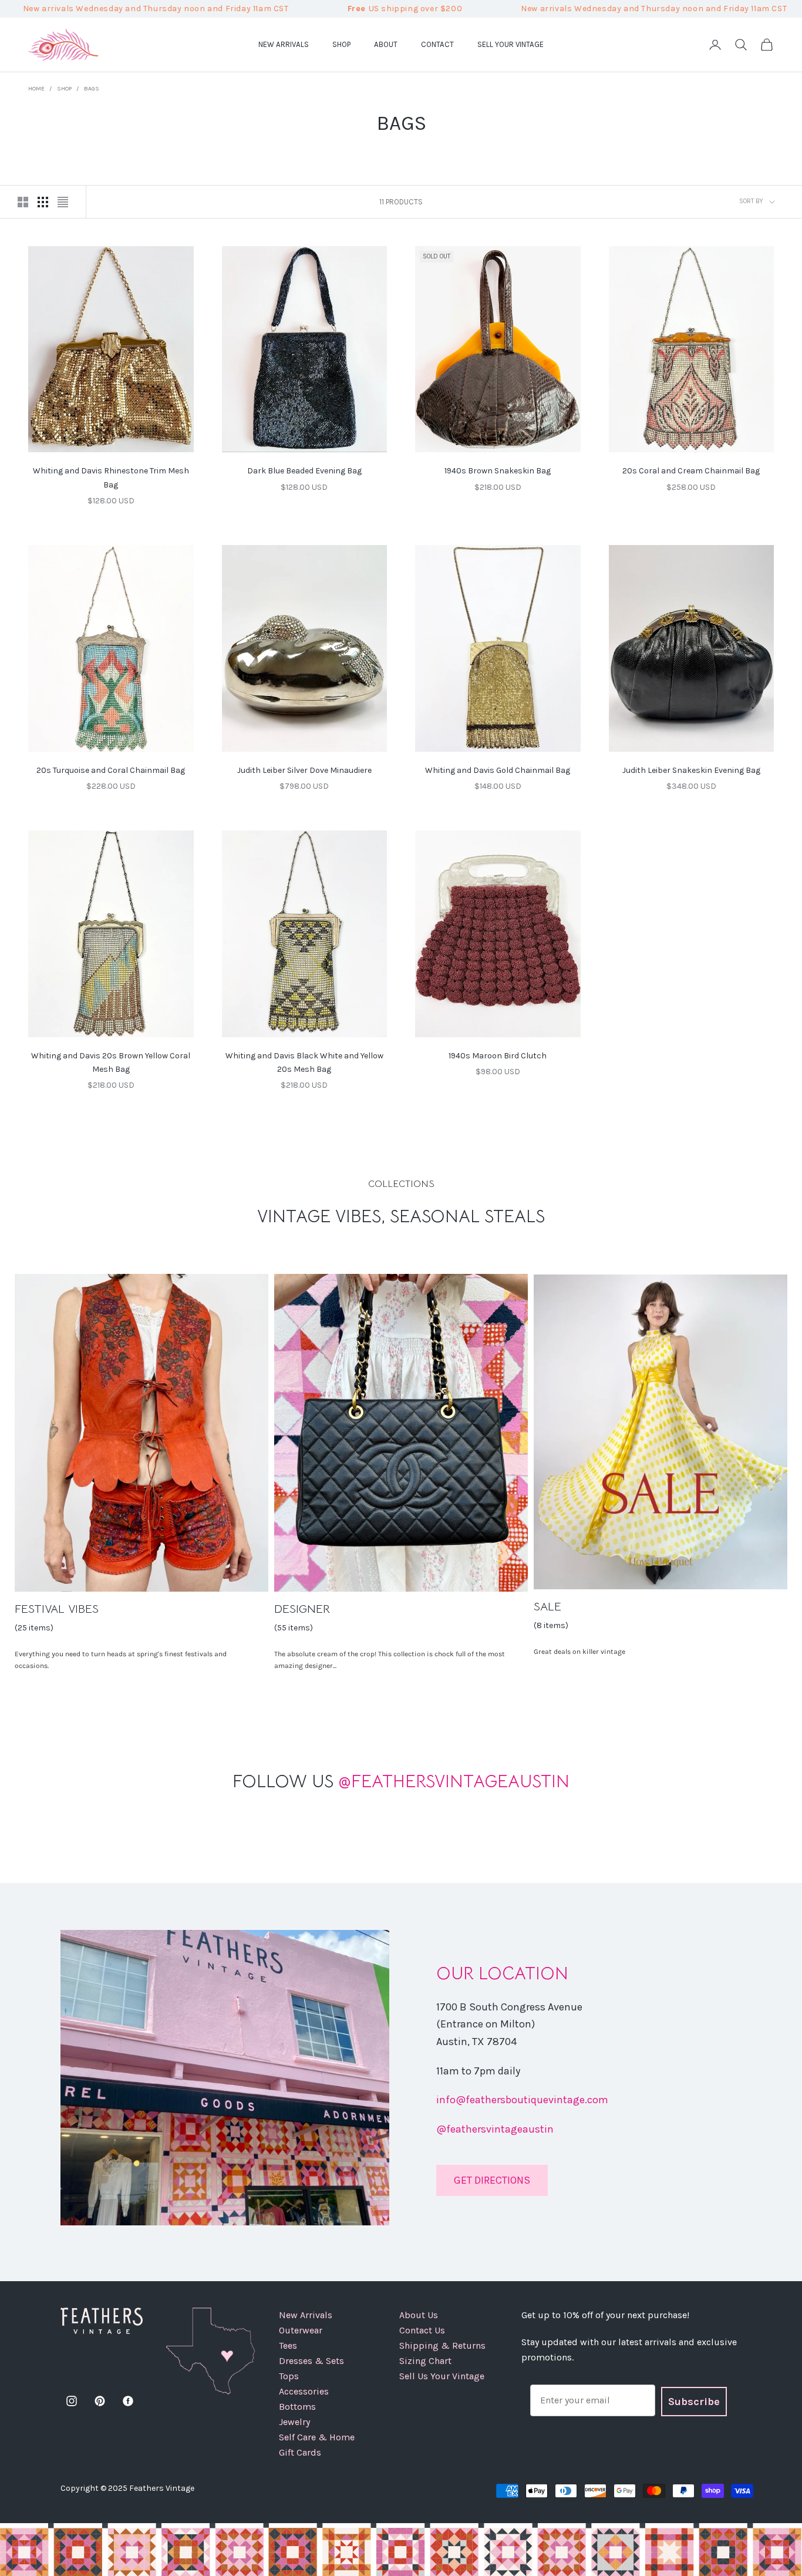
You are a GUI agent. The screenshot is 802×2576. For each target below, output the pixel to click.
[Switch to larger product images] (23, 202)
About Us (419, 2315)
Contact (437, 44)
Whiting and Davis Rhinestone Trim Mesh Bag (111, 477)
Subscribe (694, 2402)
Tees (288, 2345)
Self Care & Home (317, 2437)
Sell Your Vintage (510, 44)
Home (36, 89)
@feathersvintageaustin (495, 2129)
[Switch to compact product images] (63, 202)
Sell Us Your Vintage (442, 2376)
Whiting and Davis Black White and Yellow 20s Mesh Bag (304, 1062)
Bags (92, 89)
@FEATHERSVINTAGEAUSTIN (401, 1781)
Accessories (304, 2391)
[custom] (72, 2401)
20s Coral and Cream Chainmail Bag (691, 471)
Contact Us (422, 2330)
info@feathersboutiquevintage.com (522, 2100)
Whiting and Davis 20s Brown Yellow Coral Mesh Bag (111, 1062)
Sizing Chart (425, 2361)
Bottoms (297, 2407)
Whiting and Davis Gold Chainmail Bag (498, 770)
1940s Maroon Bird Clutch (498, 1056)
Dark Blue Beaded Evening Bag (304, 471)
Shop (341, 44)
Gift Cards (300, 2452)
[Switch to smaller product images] (43, 202)
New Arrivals (284, 44)
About (386, 44)
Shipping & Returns (442, 2345)
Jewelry (294, 2422)
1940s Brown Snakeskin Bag (498, 471)
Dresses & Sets (311, 2361)
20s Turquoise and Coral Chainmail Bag (111, 770)
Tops (289, 2376)
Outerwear (301, 2330)
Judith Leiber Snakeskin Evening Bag (691, 770)
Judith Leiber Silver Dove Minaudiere (304, 770)
